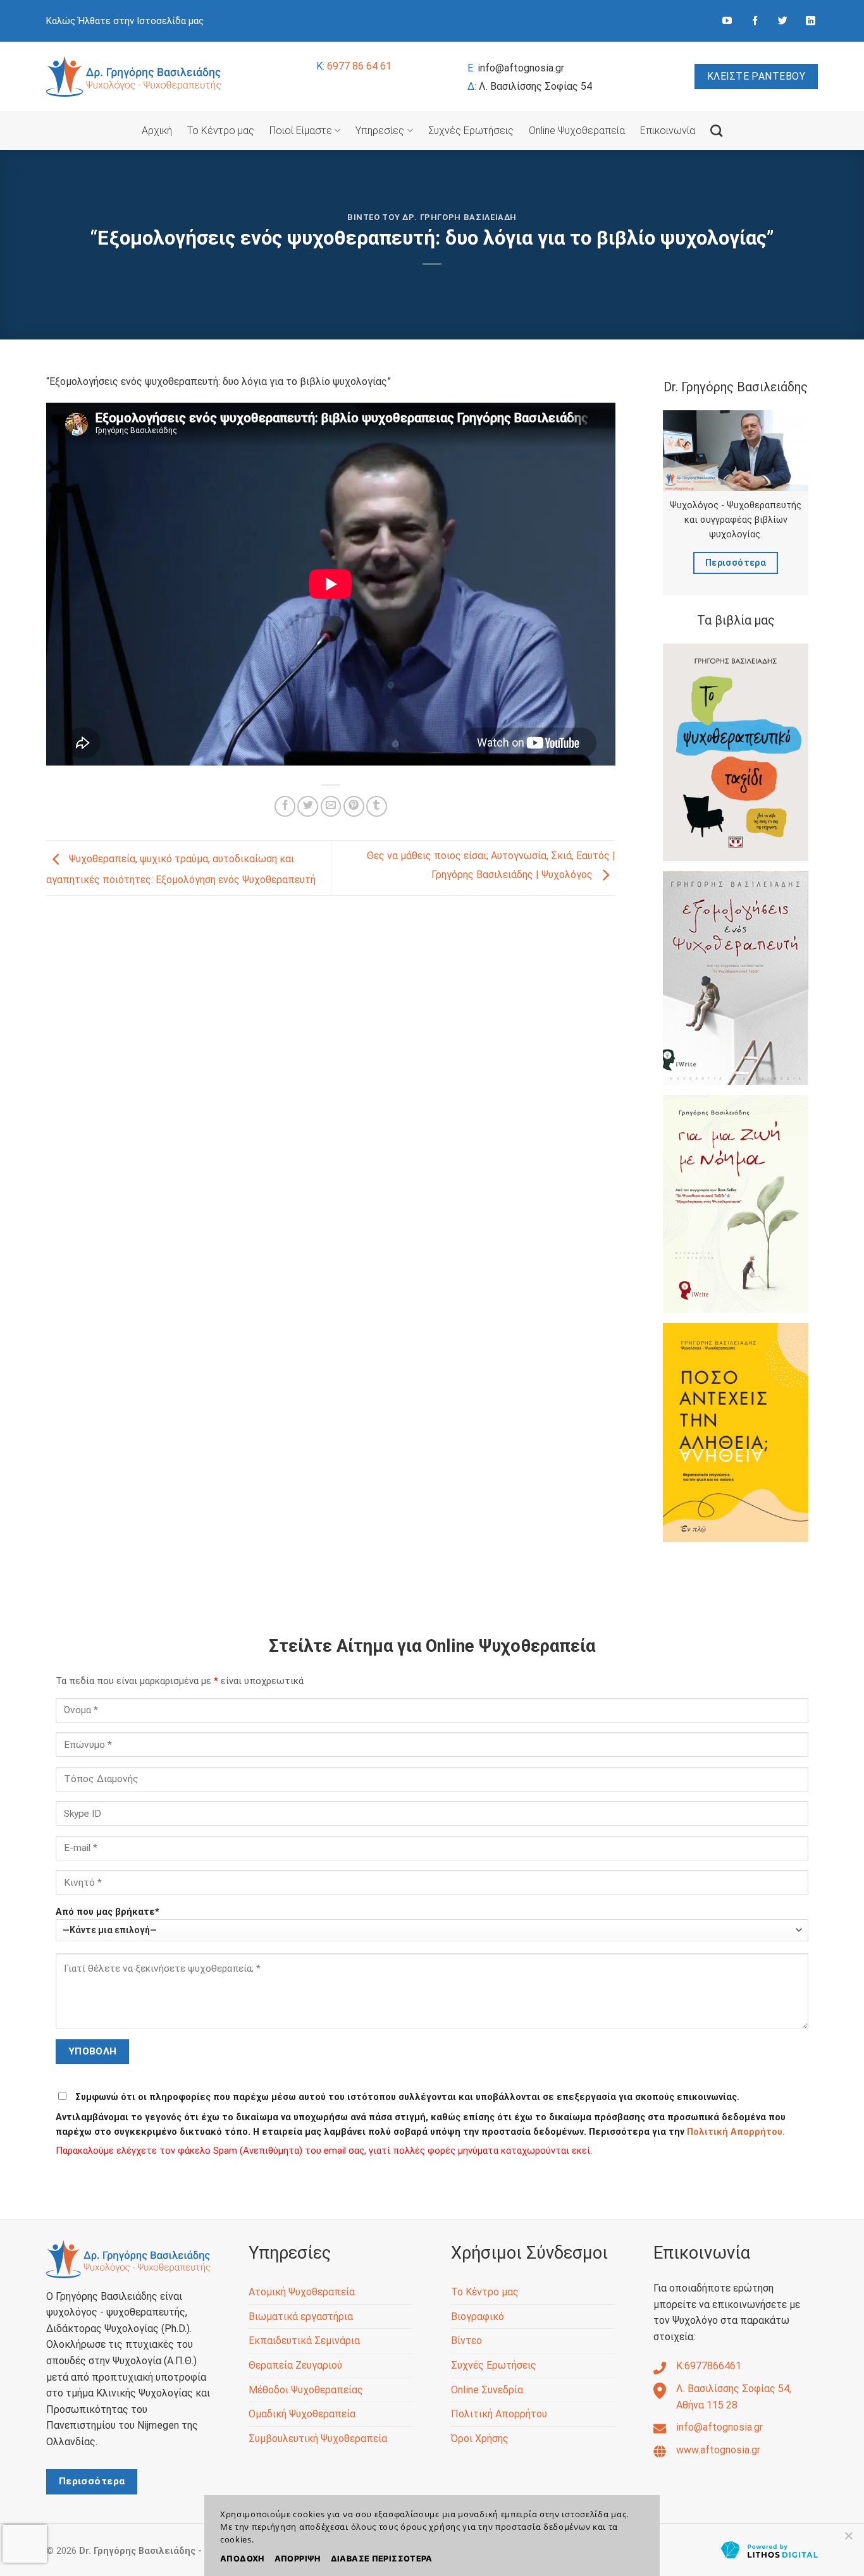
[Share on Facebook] (285, 806)
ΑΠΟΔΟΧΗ (242, 2559)
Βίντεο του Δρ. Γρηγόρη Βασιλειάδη (432, 217)
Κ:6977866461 (709, 2366)
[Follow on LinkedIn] (811, 21)
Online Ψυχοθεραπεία (577, 131)
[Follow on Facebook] (755, 21)
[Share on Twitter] (308, 806)
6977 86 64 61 (354, 66)
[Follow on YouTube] (727, 21)
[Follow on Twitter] (783, 21)
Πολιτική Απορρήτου (499, 2414)
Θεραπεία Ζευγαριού (295, 2365)
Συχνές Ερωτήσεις (471, 131)
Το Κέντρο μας (221, 131)
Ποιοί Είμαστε (301, 131)
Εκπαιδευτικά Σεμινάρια (304, 2341)
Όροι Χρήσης (480, 2439)
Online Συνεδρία (487, 2390)
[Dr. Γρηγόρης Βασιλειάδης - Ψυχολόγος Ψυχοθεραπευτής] (134, 76)
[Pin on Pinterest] (354, 806)
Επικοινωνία (668, 131)
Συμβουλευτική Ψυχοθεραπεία (318, 2439)
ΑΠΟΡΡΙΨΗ (298, 2559)
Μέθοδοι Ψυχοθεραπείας (306, 2390)
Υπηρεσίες (380, 131)
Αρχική (157, 131)
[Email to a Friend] (331, 806)
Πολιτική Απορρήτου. (736, 2132)
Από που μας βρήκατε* (108, 1912)
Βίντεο (466, 2341)
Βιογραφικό (478, 2317)
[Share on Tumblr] (377, 806)
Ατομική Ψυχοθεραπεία (302, 2292)
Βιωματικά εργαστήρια (301, 2317)
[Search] (716, 131)
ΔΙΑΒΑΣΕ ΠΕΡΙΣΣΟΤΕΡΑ (382, 2559)
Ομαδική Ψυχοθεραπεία (302, 2414)
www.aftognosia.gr (718, 2450)
